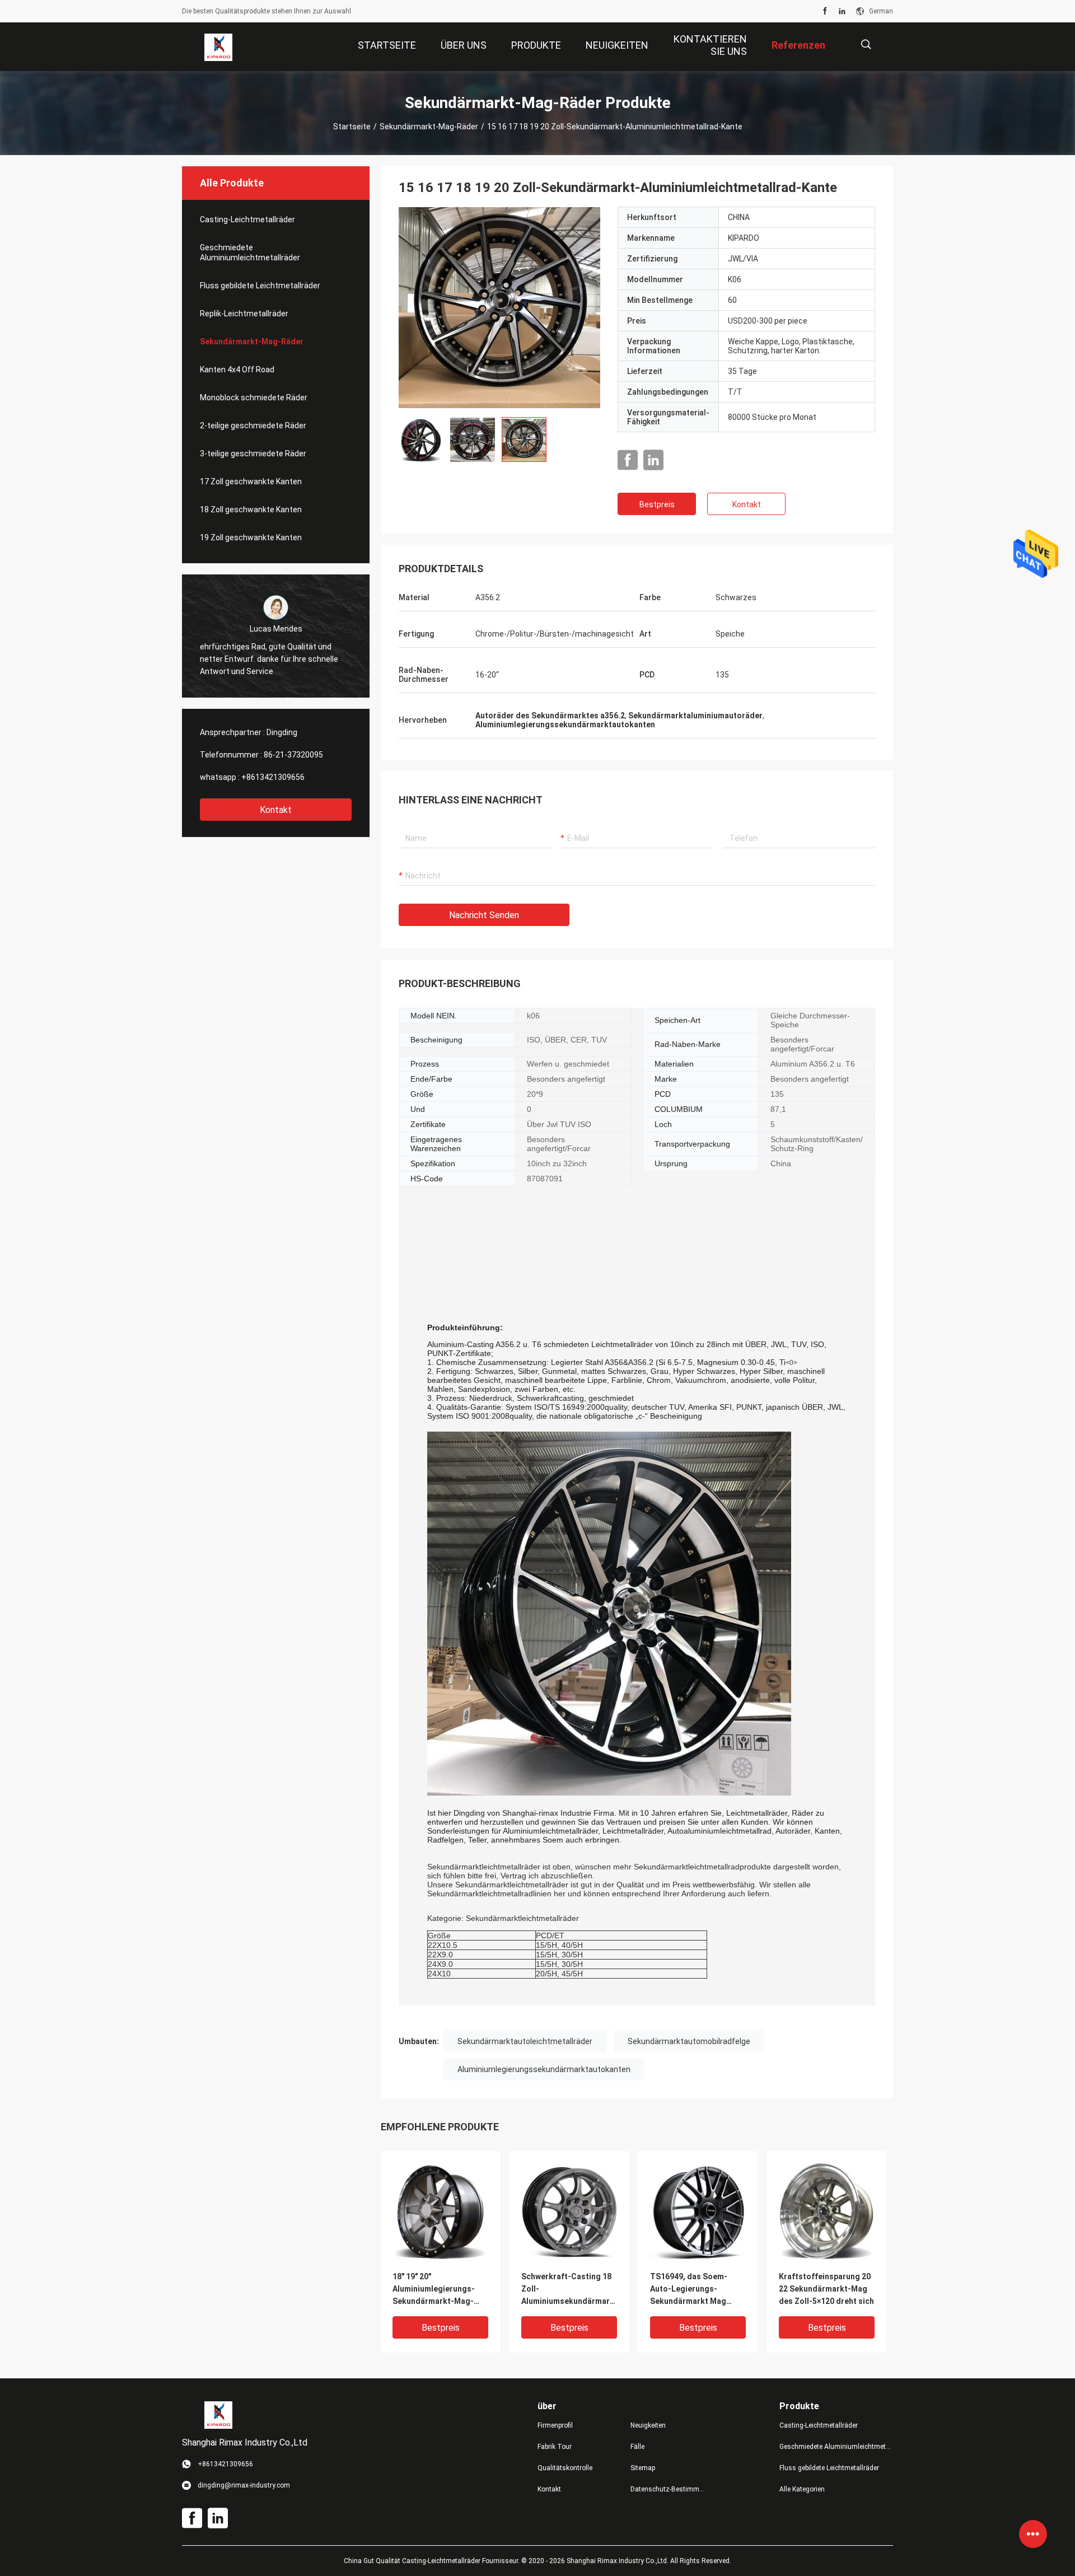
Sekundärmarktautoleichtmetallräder (525, 2041)
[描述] (866, 45)
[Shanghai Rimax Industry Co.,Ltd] (218, 47)
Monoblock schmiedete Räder (254, 398)
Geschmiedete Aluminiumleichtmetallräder (250, 253)
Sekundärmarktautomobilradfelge (689, 2041)
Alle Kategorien (802, 2489)
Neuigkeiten (648, 2425)
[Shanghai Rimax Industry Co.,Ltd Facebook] (825, 11)
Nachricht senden (484, 915)
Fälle (637, 2447)
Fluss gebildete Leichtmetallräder (260, 286)
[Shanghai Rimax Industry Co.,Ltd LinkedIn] (842, 11)
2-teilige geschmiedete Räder (253, 426)
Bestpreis (657, 504)
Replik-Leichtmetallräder (244, 314)
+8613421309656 (273, 777)
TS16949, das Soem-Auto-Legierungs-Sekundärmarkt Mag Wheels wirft (689, 2290)
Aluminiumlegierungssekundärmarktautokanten (544, 2069)
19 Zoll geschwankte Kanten (251, 537)
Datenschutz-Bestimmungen (668, 2489)
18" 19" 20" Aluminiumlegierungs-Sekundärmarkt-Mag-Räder (434, 2290)
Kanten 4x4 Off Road (237, 370)
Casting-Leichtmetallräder (247, 219)
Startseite (352, 127)
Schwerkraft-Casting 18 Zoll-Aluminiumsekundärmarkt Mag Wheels (569, 2290)
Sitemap (643, 2468)
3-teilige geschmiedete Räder (253, 454)
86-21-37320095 (293, 755)
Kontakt (276, 810)
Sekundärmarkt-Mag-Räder (429, 127)
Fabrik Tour (555, 2447)
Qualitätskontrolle (565, 2468)
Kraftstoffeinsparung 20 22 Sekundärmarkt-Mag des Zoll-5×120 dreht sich (826, 2289)
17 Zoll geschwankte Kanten (251, 481)
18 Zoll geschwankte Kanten (251, 509)
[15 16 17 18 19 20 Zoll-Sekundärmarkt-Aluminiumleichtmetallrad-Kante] (499, 307)
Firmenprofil (555, 2425)
